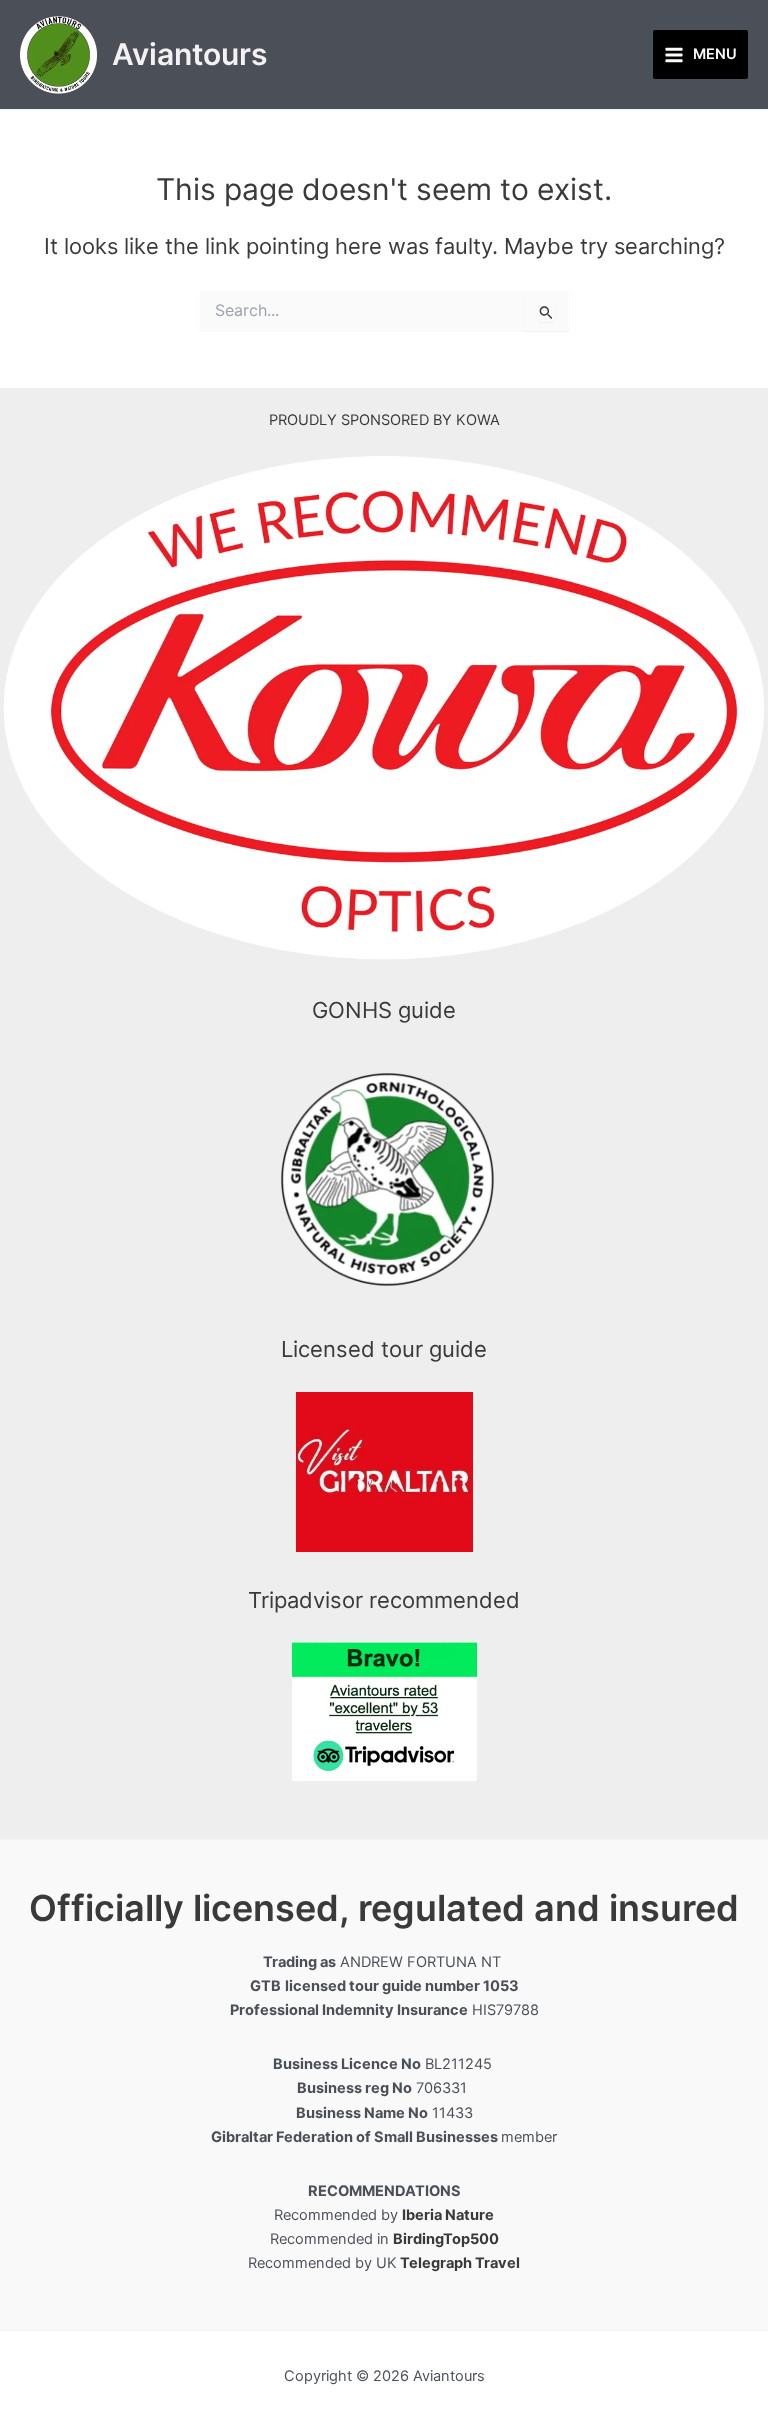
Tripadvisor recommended (384, 1600)
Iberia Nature (448, 2215)
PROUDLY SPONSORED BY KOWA (384, 420)
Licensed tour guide (384, 1349)
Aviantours (190, 54)
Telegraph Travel (460, 2263)
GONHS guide (384, 1010)
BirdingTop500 (446, 2239)
